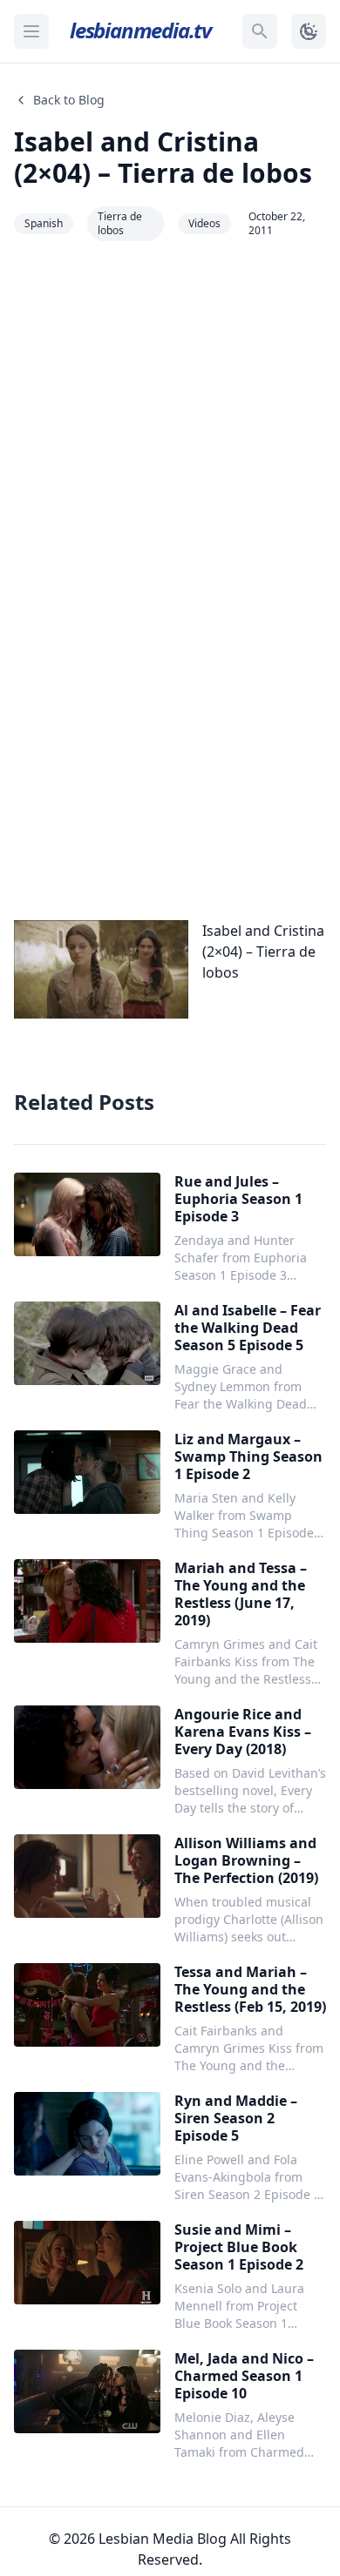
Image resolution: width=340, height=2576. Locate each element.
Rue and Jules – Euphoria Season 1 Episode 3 (238, 1199)
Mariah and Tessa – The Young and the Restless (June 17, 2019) (241, 1594)
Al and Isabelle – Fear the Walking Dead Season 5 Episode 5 (248, 1328)
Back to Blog (69, 100)
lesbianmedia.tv (140, 30)
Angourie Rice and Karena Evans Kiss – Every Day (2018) (243, 1732)
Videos (204, 223)
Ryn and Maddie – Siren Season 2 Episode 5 (236, 2118)
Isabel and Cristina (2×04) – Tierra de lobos (163, 157)
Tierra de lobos (120, 223)
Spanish (44, 223)
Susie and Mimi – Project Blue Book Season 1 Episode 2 (239, 2247)
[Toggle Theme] (309, 31)
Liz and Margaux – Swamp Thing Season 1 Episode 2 (248, 1456)
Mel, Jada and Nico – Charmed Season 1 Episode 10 (244, 2376)
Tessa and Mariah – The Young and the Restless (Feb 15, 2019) (250, 1989)
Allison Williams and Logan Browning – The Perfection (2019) (246, 1860)
